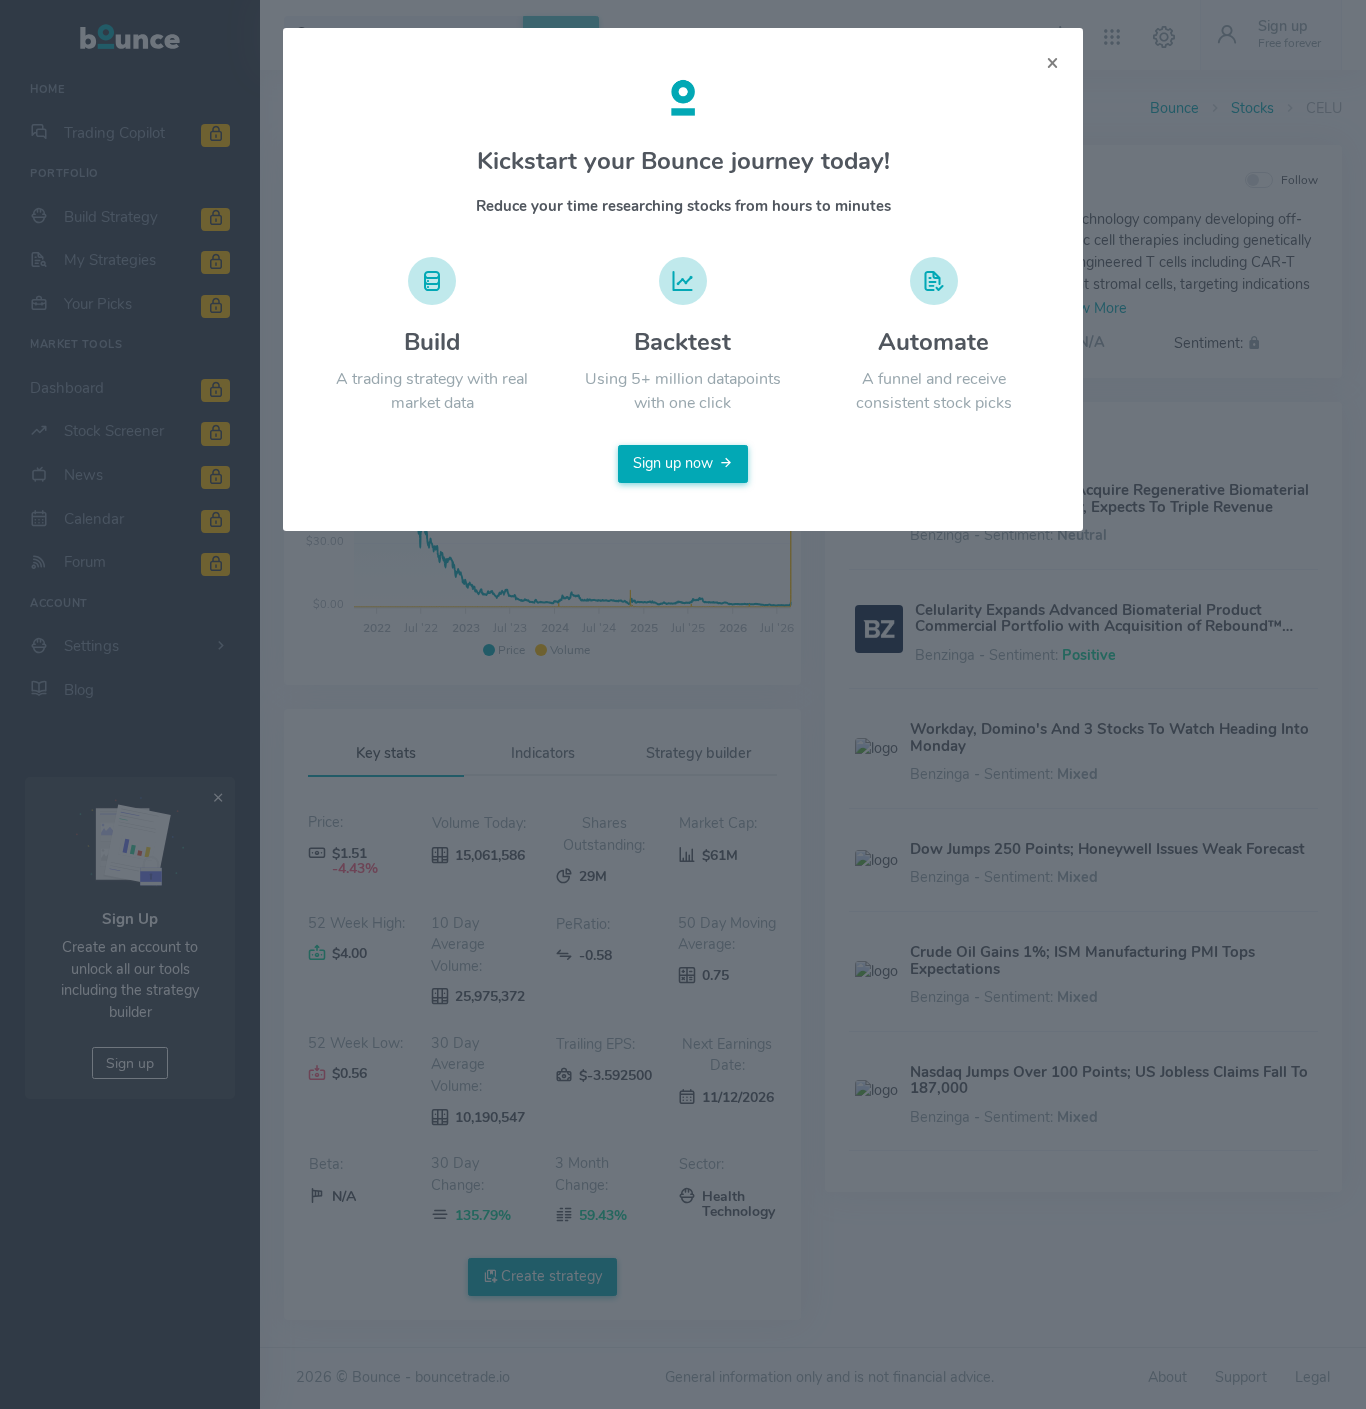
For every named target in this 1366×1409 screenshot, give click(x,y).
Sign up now (673, 463)
